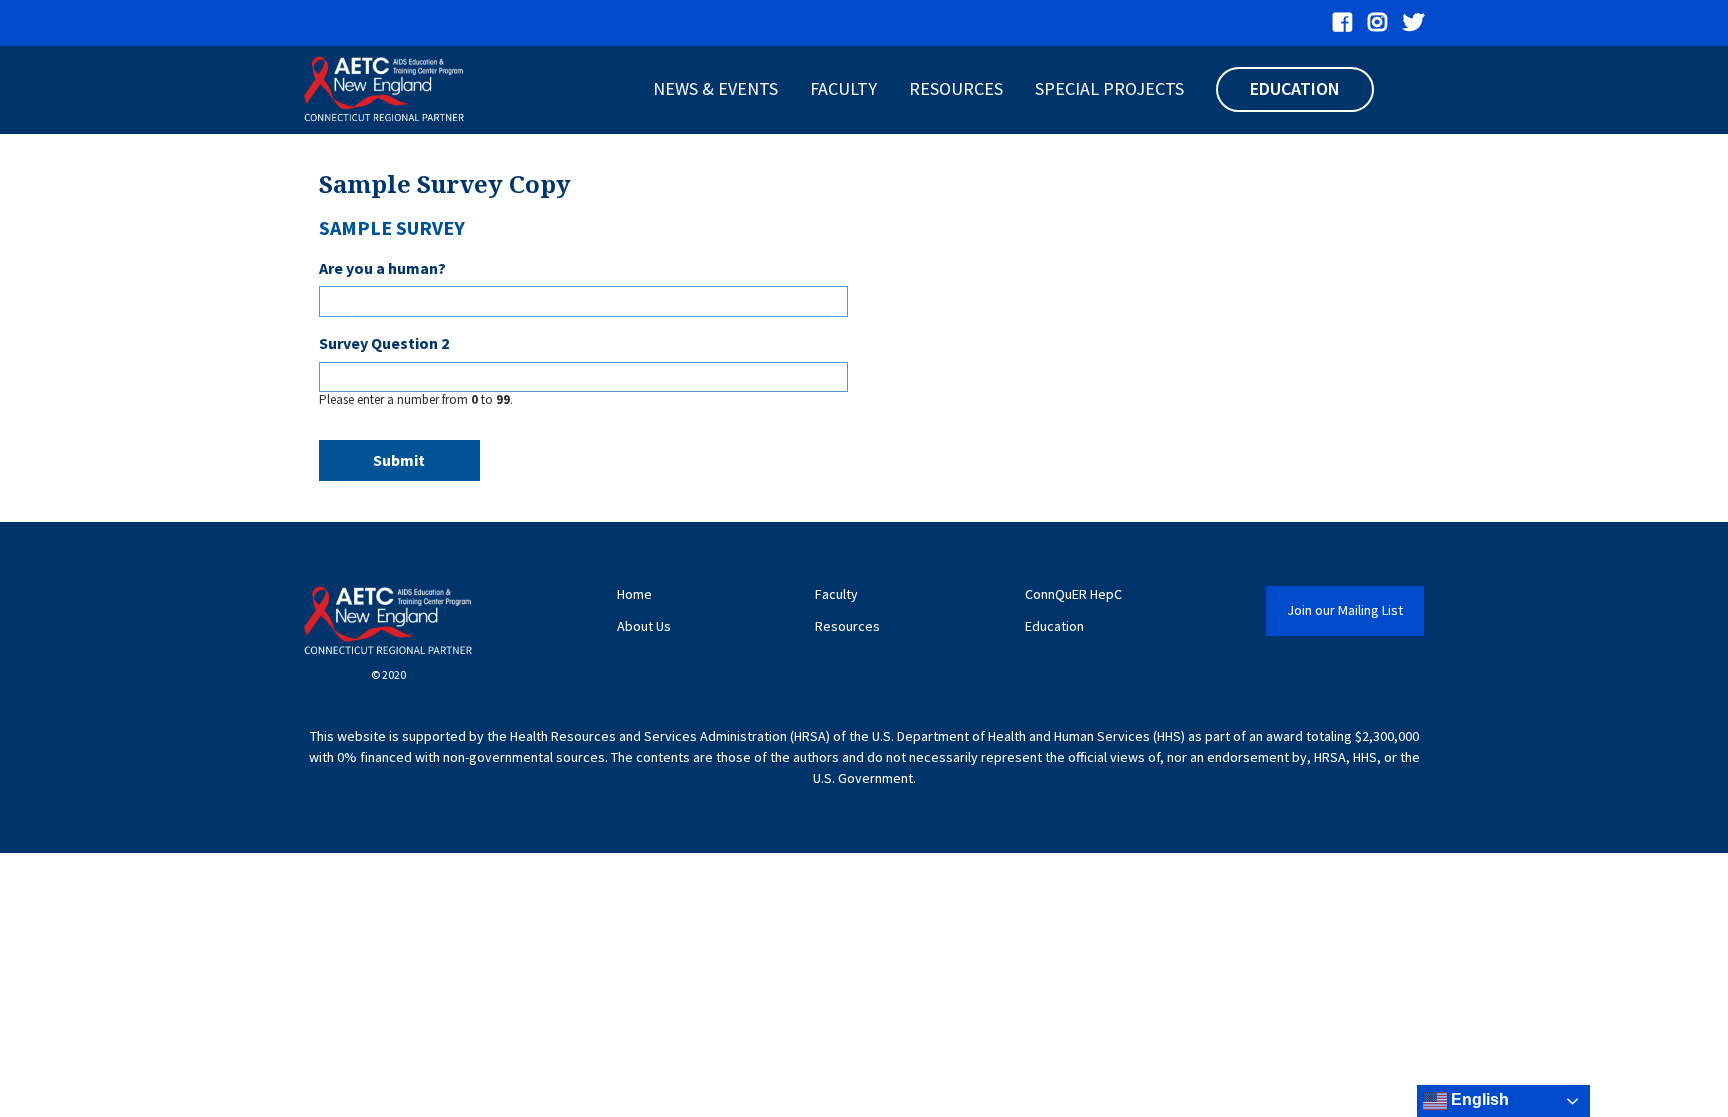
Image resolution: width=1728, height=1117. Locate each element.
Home (634, 594)
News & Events (715, 88)
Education (1295, 88)
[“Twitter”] (1413, 23)
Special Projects (1109, 88)
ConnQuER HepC (1073, 594)
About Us (644, 626)
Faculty (843, 88)
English (1478, 1099)
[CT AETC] (384, 90)
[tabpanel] (864, 353)
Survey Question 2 (384, 343)
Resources (956, 88)
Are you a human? (382, 268)
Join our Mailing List (1345, 610)
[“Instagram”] (1377, 23)
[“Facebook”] (1342, 23)
